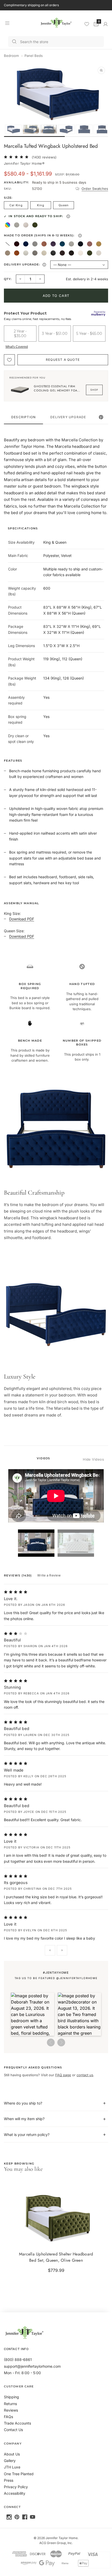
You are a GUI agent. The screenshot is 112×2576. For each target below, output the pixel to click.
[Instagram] (9, 2517)
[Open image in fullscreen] (101, 70)
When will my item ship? (24, 2119)
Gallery (10, 2461)
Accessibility (15, 2493)
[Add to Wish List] (9, 360)
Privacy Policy (16, 2487)
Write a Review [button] (49, 1575)
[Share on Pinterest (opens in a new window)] (101, 417)
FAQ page (63, 2075)
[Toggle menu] (7, 23)
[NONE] (8, 244)
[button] (33, 2014)
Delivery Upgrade (68, 417)
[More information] (68, 216)
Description (23, 417)
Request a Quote (63, 360)
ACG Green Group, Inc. (56, 2543)
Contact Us (13, 2430)
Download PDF (22, 919)
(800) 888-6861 (18, 2359)
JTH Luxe (12, 2467)
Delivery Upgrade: (26, 265)
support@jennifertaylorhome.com (32, 2366)
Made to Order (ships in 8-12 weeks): (55, 236)
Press (9, 2480)
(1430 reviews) (44, 157)
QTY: (8, 279)
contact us (85, 2075)
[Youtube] (33, 2517)
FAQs (8, 2417)
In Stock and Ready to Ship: (53, 217)
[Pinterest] (17, 2517)
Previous (50, 1950)
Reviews (11, 2410)
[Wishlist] (87, 24)
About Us (12, 2454)
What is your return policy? (27, 2135)
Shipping (11, 2397)
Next (62, 1950)
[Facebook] (25, 2517)
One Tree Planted (19, 2474)
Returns (10, 2404)
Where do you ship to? (23, 2103)
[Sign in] (105, 24)
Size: (8, 198)
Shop (94, 390)
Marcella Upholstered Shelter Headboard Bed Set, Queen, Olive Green (56, 2257)
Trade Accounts (17, 2423)
